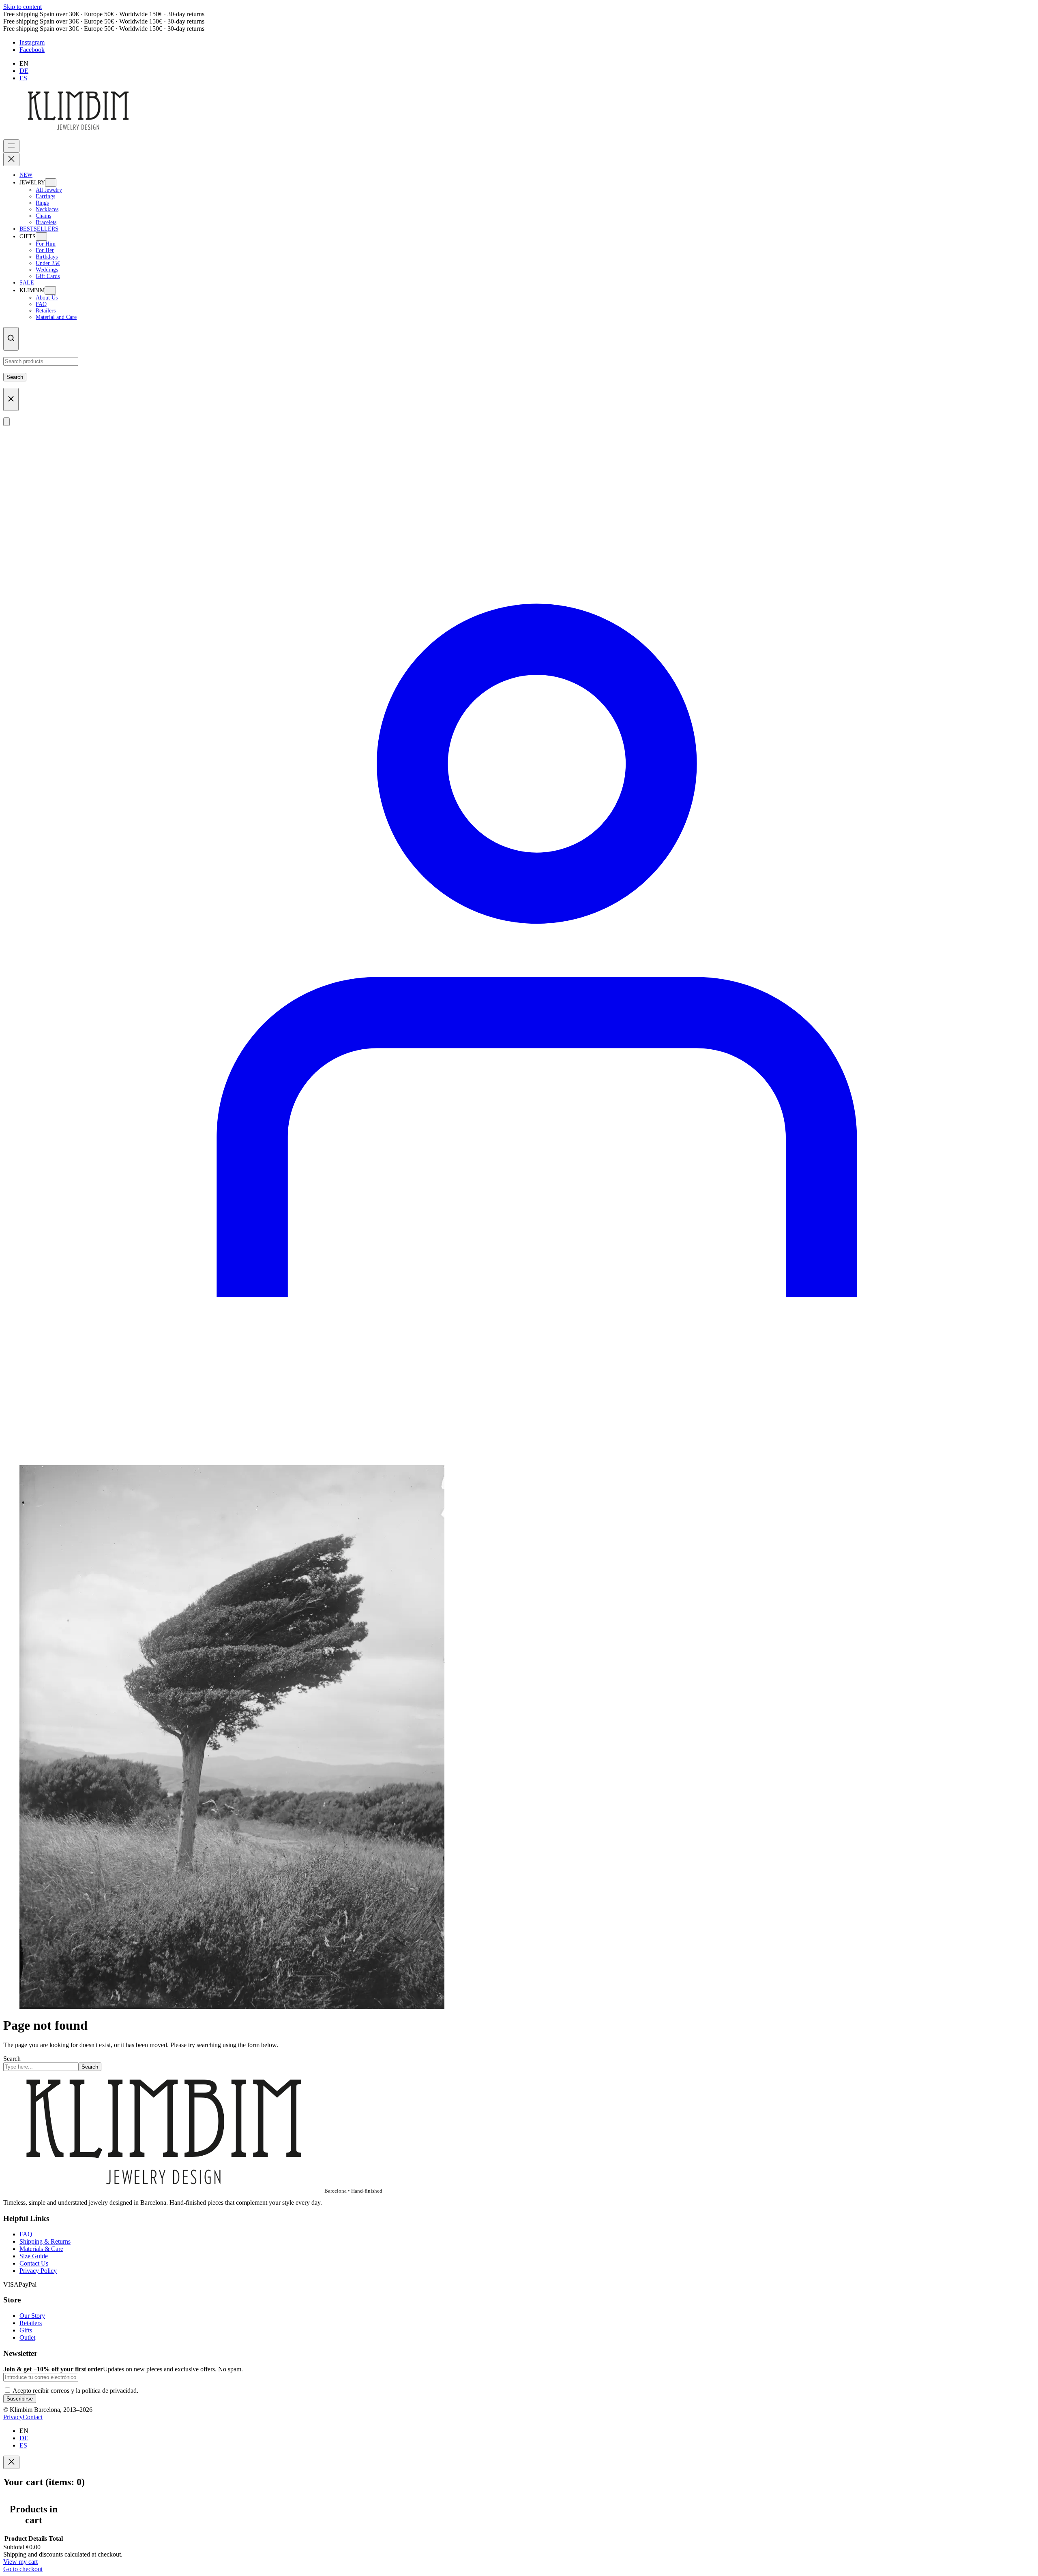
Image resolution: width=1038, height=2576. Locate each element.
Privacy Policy (38, 2271)
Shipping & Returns (45, 2241)
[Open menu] (11, 146)
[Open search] (11, 339)
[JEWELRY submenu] (51, 183)
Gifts (26, 2330)
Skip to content (23, 7)
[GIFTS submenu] (41, 236)
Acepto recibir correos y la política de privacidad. (75, 2391)
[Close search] (11, 400)
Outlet (27, 2337)
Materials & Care (41, 2249)
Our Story (32, 2316)
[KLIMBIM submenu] (50, 290)
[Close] (11, 2462)
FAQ (26, 2234)
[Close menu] (11, 159)
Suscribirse (20, 2399)
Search (15, 377)
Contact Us (34, 2263)
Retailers (31, 2323)
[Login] (519, 1455)
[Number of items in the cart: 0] (6, 422)
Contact (33, 2417)
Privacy (13, 2417)
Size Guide (34, 2256)
